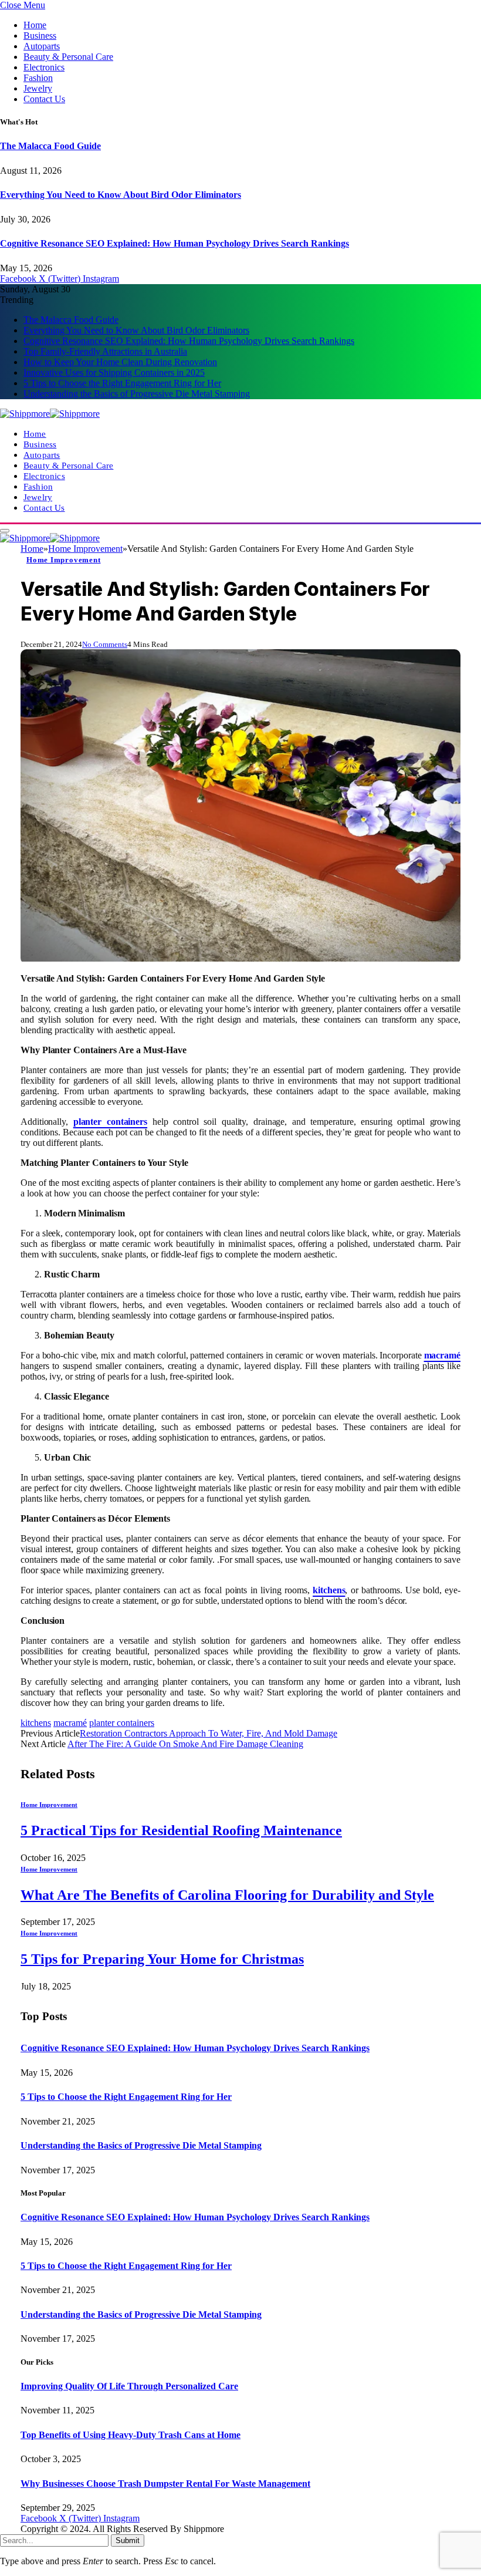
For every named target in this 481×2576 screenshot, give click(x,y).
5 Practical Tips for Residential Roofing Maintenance (181, 1830)
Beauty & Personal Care (68, 57)
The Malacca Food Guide (50, 146)
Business (40, 36)
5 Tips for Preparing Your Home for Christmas (162, 1959)
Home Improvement (63, 560)
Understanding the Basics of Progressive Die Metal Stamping (137, 394)
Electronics (44, 67)
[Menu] (5, 531)
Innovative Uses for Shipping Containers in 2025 (114, 372)
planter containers (122, 1723)
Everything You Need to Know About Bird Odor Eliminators (121, 195)
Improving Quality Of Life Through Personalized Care (129, 2386)
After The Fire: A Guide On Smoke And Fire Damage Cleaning (185, 1744)
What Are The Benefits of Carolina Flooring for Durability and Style (227, 1895)
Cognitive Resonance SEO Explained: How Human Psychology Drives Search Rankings (175, 243)
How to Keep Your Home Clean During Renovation (120, 362)
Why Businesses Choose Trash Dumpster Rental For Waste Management (165, 2484)
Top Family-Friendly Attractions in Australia (105, 351)
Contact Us (44, 99)
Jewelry (38, 88)
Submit (128, 2540)
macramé (70, 1723)
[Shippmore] (50, 414)
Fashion (38, 78)
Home (35, 25)
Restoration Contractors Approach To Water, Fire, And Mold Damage (209, 1733)
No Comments (105, 644)
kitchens (36, 1723)
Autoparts (42, 46)
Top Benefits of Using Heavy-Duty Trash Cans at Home (131, 2435)
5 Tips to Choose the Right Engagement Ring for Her (122, 383)
